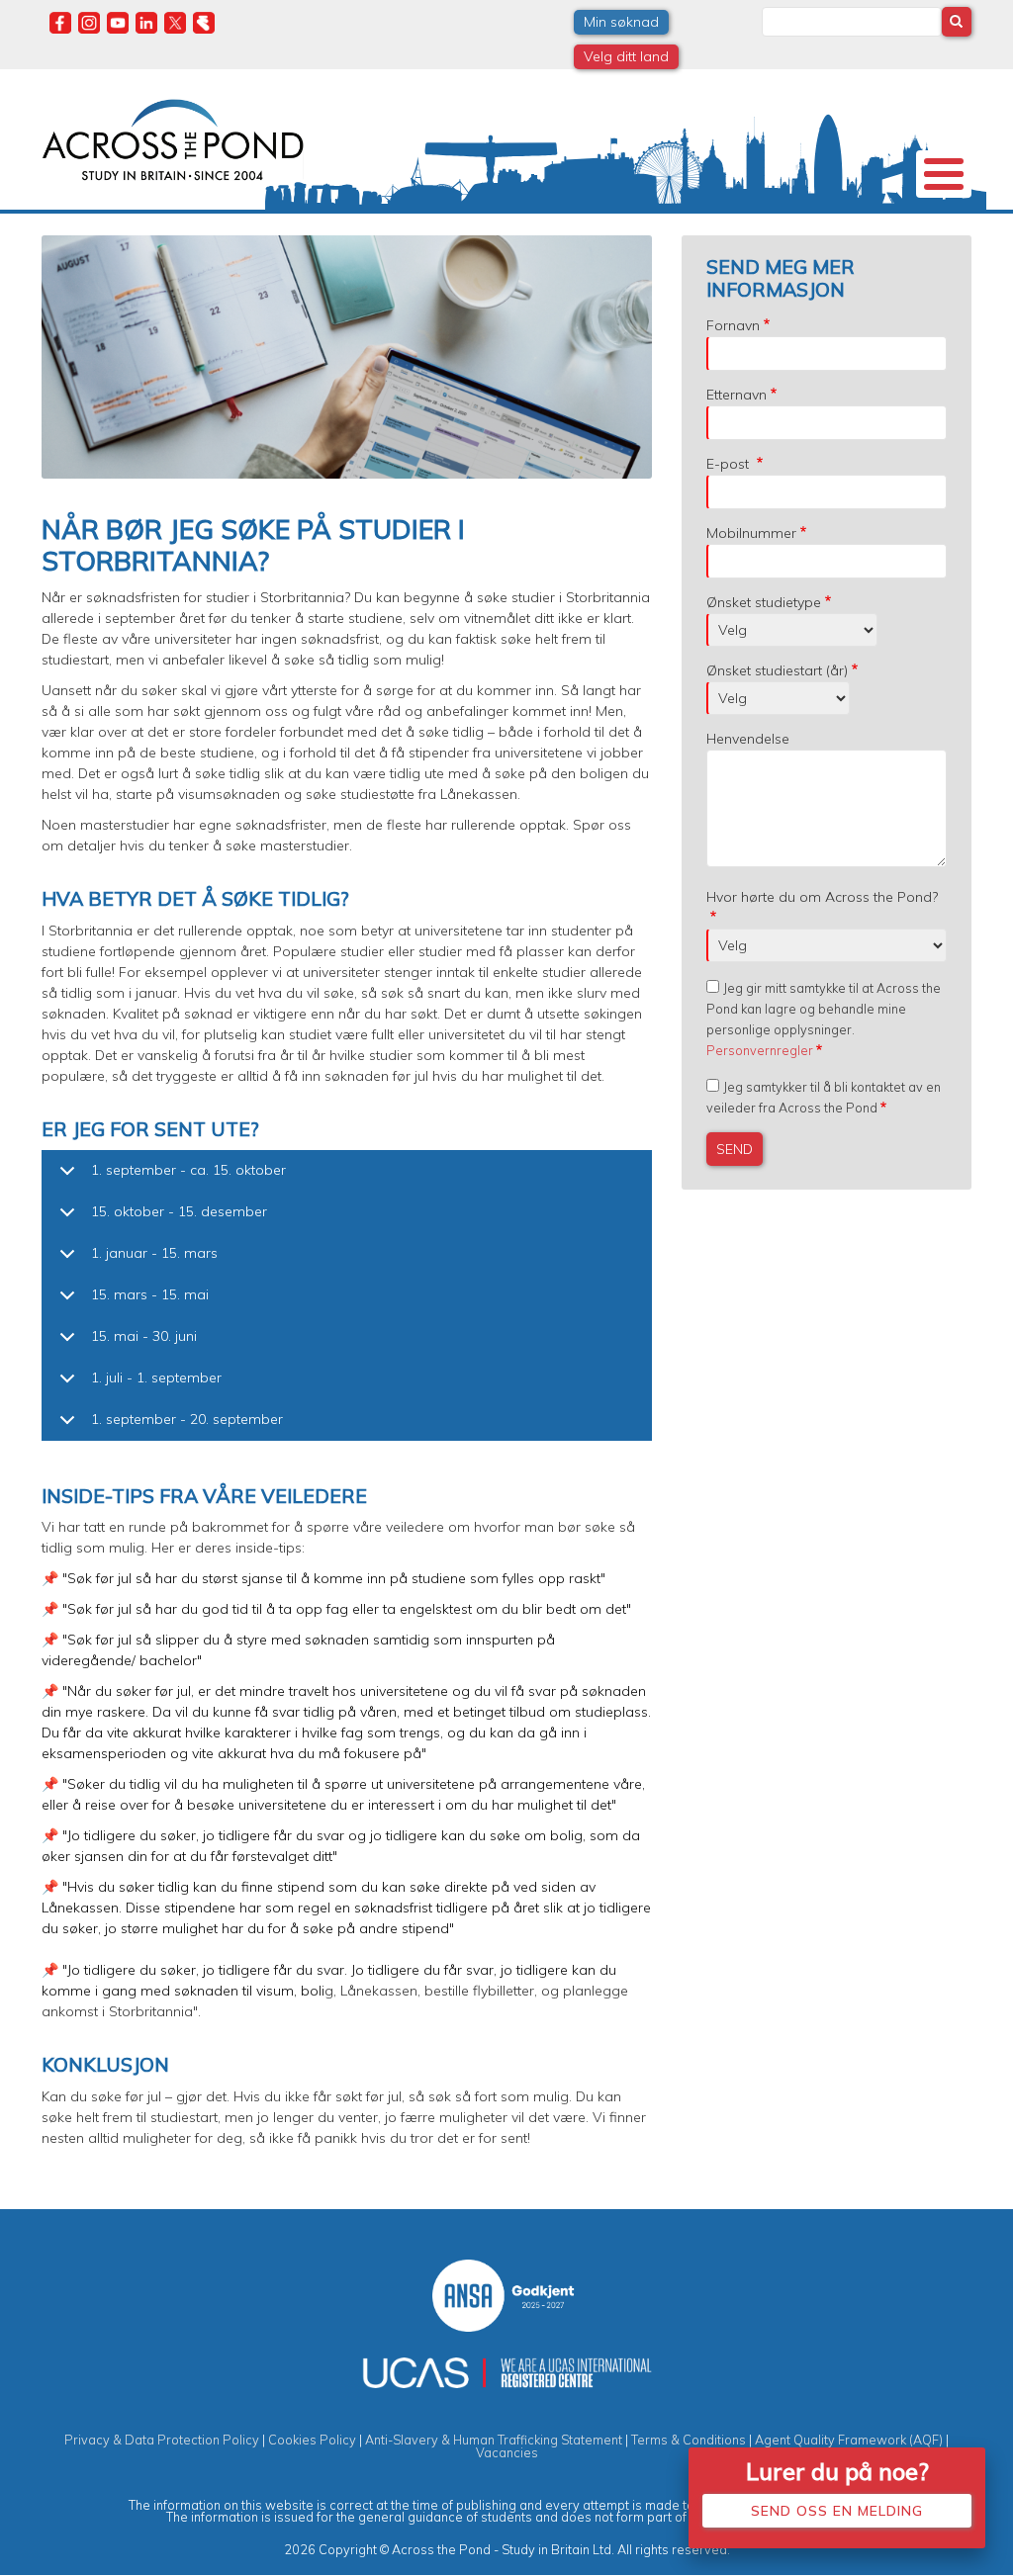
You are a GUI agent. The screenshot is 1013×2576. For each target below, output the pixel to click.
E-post (730, 464)
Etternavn (737, 395)
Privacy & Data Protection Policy (162, 2440)
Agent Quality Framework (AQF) (849, 2440)
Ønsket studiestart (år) (777, 670)
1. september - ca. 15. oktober (188, 1170)
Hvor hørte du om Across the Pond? (822, 897)
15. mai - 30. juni (144, 1336)
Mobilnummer (751, 533)
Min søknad (621, 22)
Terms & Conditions (689, 2440)
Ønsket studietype (764, 602)
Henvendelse (748, 739)
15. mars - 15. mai (150, 1294)
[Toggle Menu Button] (944, 174)
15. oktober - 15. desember (179, 1211)
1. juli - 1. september (156, 1377)
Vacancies (507, 2452)
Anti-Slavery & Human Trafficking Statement (494, 2440)
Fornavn (733, 325)
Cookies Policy (312, 2440)
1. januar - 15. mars (154, 1253)
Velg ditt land (626, 56)
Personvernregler (760, 1050)
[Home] (173, 137)
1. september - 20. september (187, 1419)
